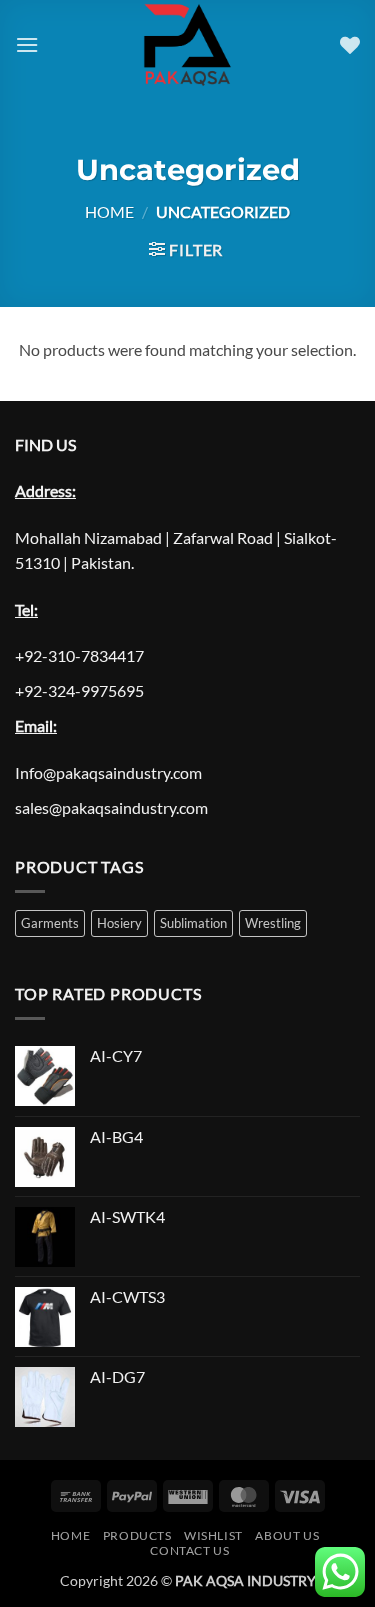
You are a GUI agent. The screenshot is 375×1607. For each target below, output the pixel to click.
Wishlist (213, 1535)
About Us (287, 1535)
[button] (27, 44)
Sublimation (193, 923)
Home (109, 211)
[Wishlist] (350, 45)
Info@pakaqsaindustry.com (108, 772)
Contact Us (189, 1550)
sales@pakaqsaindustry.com (111, 807)
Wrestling (273, 923)
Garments (50, 923)
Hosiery (119, 923)
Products (137, 1535)
